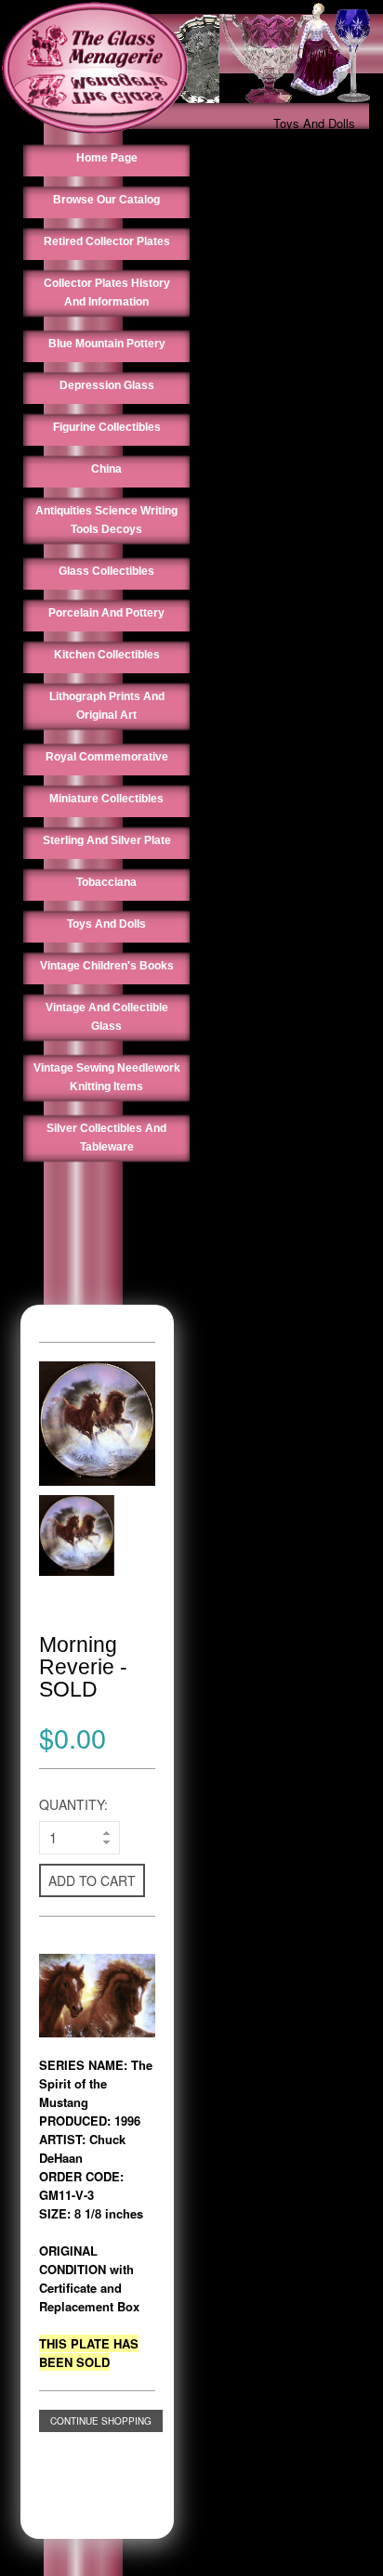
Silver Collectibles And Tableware (106, 1138)
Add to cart (92, 1880)
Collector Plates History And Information (107, 293)
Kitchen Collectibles (107, 655)
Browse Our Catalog (106, 200)
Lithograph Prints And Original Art (107, 706)
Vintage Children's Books (107, 966)
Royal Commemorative (107, 757)
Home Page (107, 158)
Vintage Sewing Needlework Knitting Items (107, 1077)
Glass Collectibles (106, 571)
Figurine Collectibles (107, 427)
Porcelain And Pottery (106, 613)
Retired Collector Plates (107, 241)
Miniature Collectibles (106, 799)
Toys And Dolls (314, 123)
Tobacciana (106, 882)
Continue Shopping (101, 2421)
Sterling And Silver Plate (107, 840)
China (106, 469)
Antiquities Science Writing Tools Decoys (106, 520)
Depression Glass (107, 385)
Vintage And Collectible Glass (107, 1017)
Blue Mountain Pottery (107, 344)
